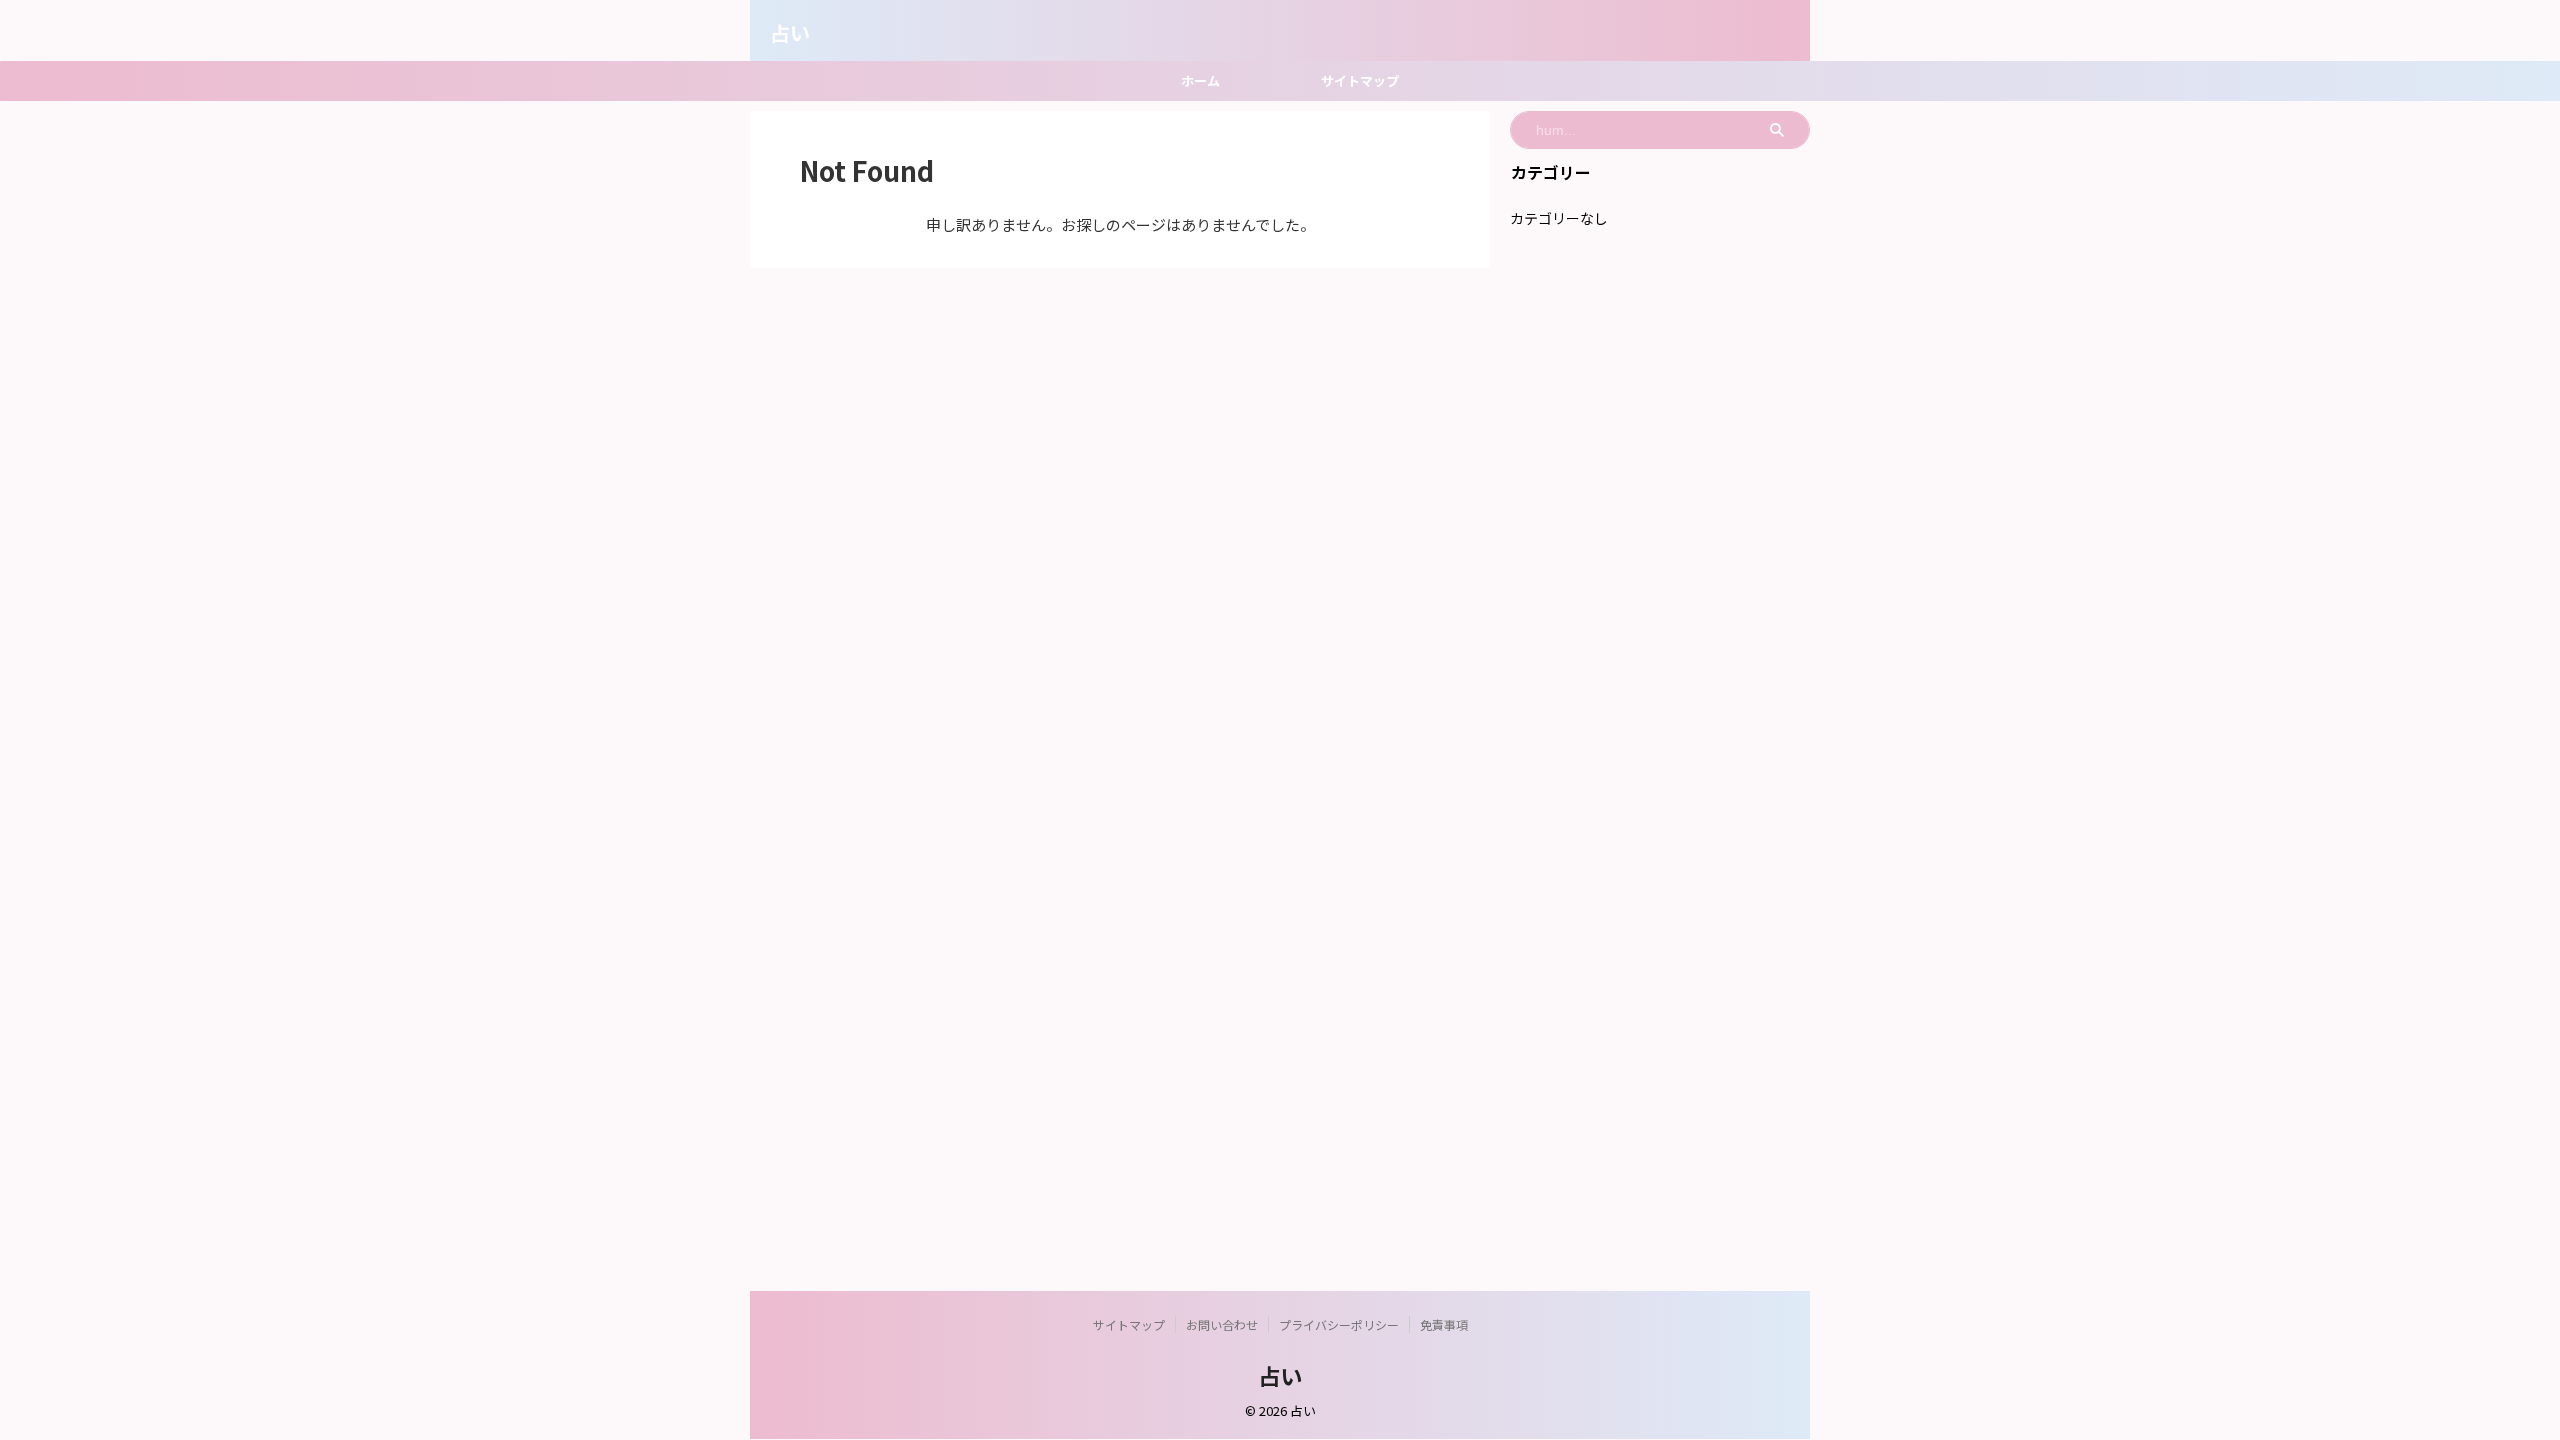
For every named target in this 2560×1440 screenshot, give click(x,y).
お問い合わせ (1222, 1324)
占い (790, 32)
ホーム (1200, 80)
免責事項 (1444, 1324)
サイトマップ (1360, 80)
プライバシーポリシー (1339, 1324)
